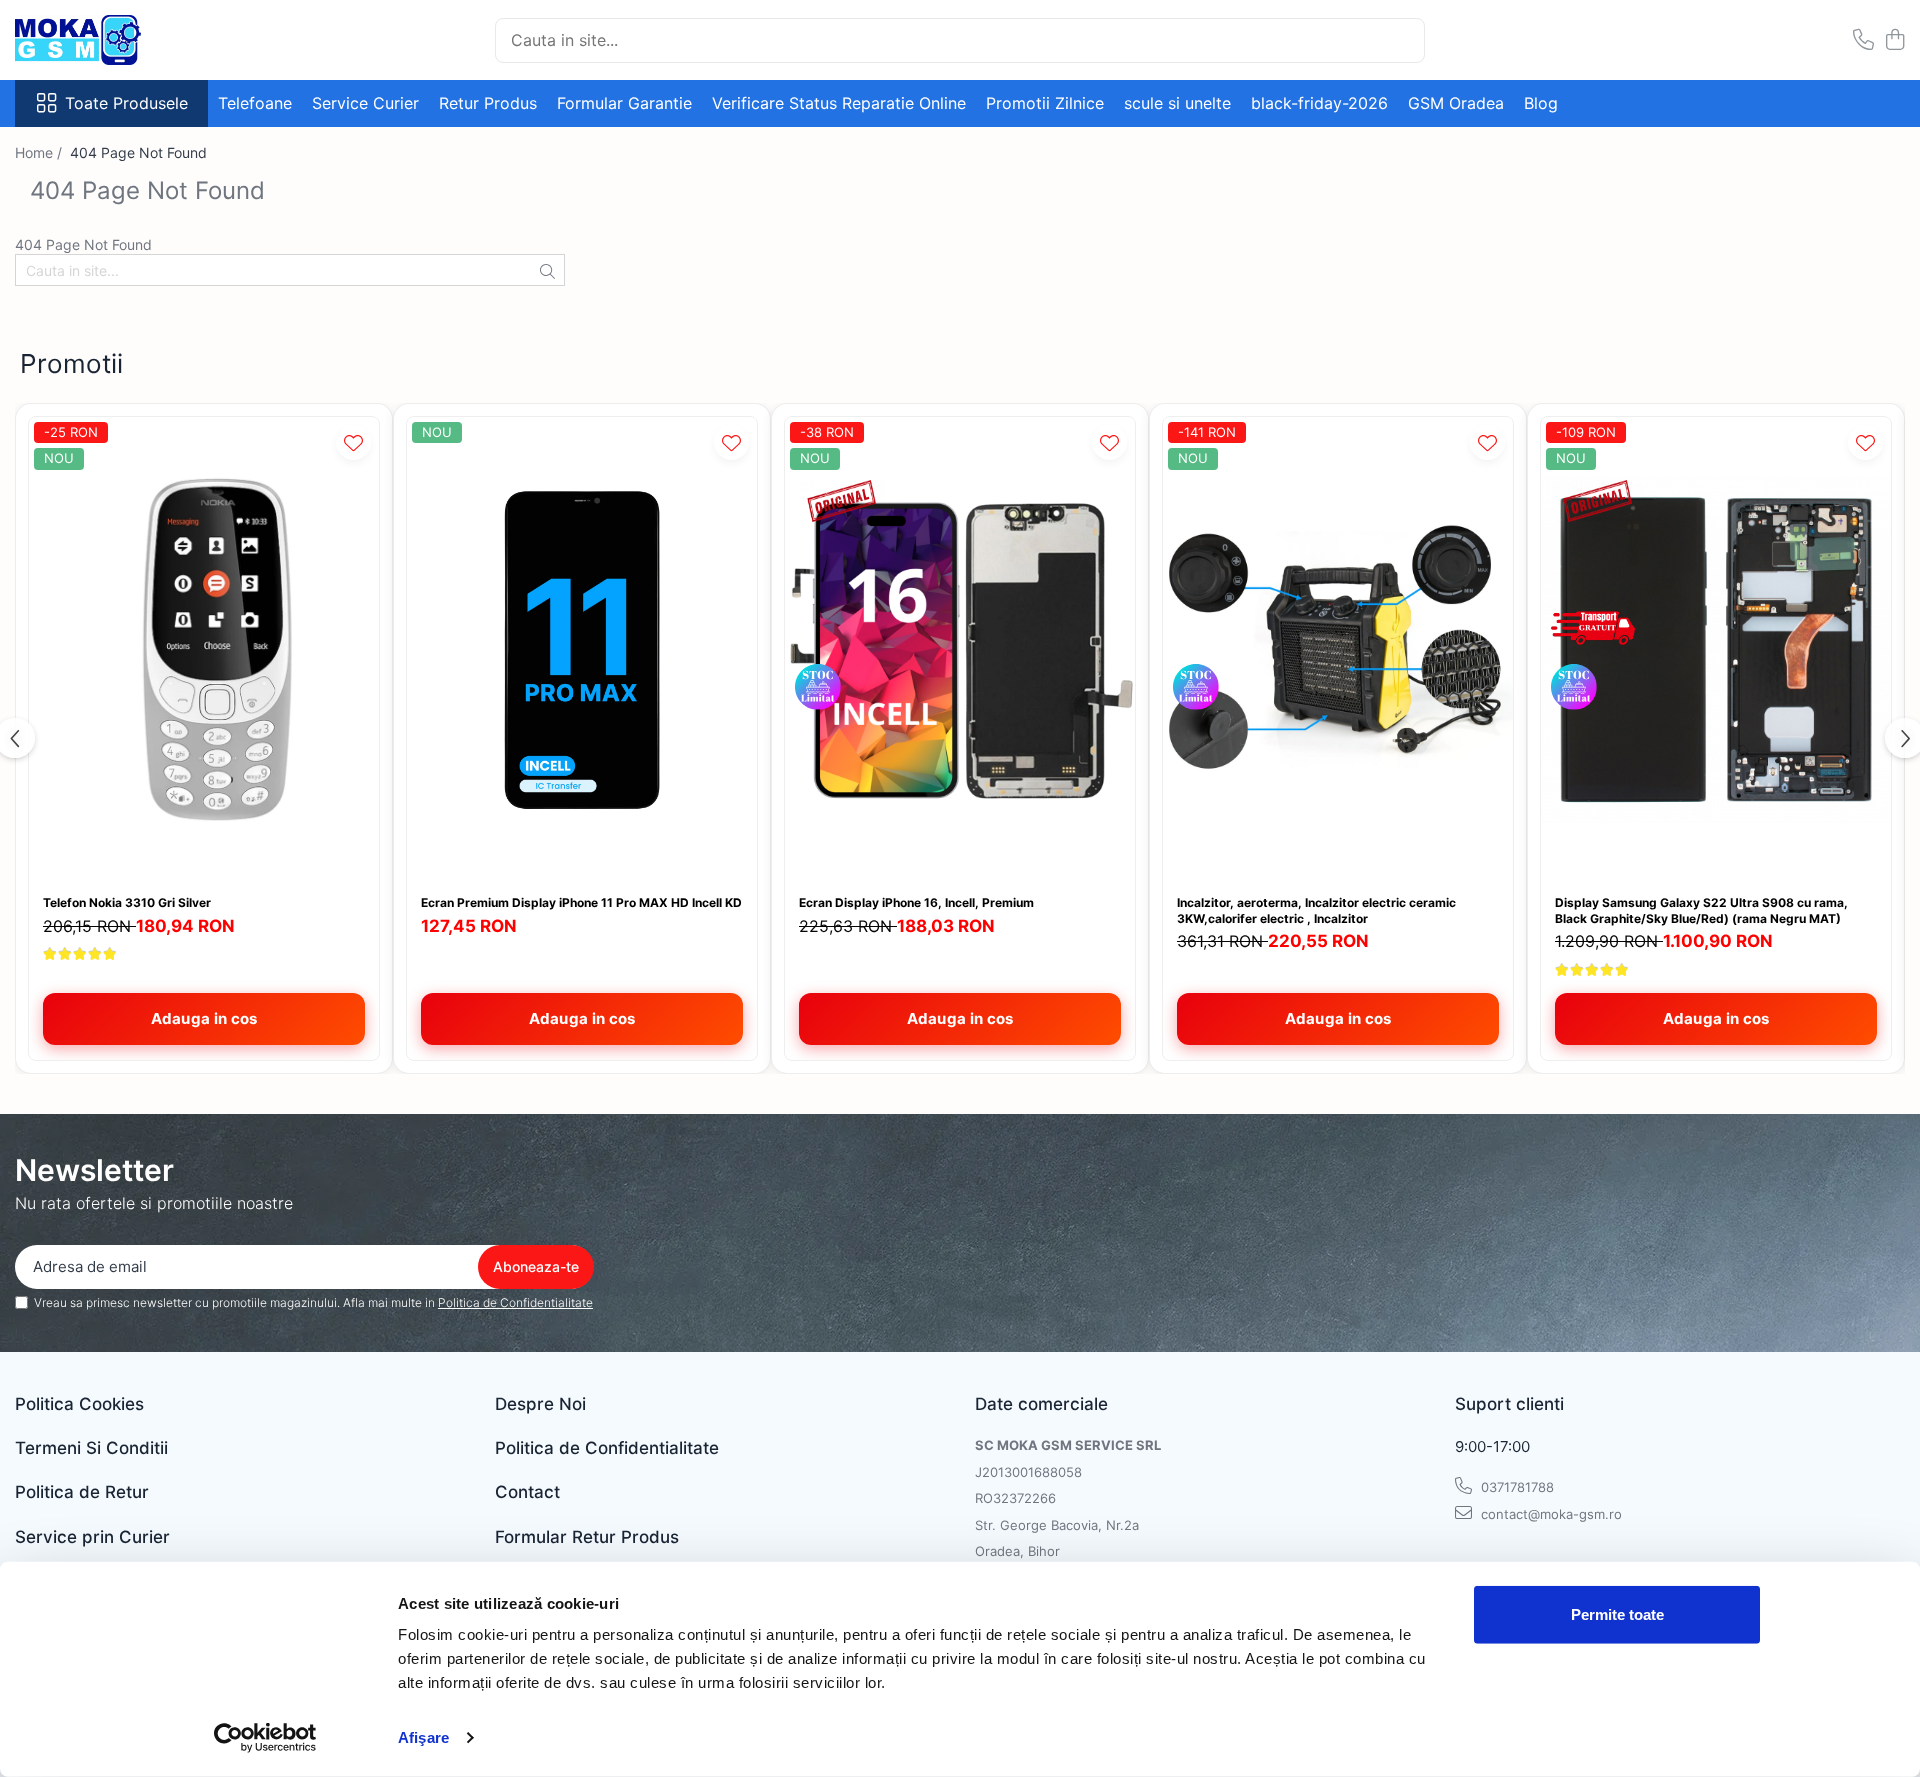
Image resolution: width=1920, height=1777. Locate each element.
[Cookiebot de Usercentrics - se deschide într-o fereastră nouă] (265, 1738)
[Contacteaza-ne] (1863, 40)
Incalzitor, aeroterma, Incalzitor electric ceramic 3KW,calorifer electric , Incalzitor (1316, 910)
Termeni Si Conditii (91, 1448)
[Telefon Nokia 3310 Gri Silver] (204, 650)
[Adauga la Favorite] (353, 442)
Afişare (423, 1737)
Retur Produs (488, 103)
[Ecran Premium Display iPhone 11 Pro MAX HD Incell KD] (582, 650)
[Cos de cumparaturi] (1894, 40)
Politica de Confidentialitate (515, 1302)
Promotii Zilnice (1045, 103)
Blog (1541, 103)
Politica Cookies (79, 1404)
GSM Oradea (1456, 103)
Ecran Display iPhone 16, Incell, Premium (916, 902)
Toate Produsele (126, 103)
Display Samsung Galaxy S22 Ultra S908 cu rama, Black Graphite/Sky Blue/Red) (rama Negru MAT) (1701, 910)
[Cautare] (1401, 40)
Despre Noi (540, 1404)
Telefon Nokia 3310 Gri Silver (127, 902)
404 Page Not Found (138, 152)
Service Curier (365, 103)
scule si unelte (1177, 103)
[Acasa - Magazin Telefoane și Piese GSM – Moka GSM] (115, 40)
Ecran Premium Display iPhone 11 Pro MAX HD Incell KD (581, 902)
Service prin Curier (92, 1537)
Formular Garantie (624, 103)
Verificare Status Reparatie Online (839, 103)
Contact (527, 1492)
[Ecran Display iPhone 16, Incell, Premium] (960, 650)
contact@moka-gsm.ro (1549, 1514)
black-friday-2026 (1319, 103)
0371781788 (1515, 1487)
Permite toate (1617, 1614)
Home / (40, 152)
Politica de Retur (82, 1492)
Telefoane (255, 103)
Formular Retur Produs (587, 1537)
